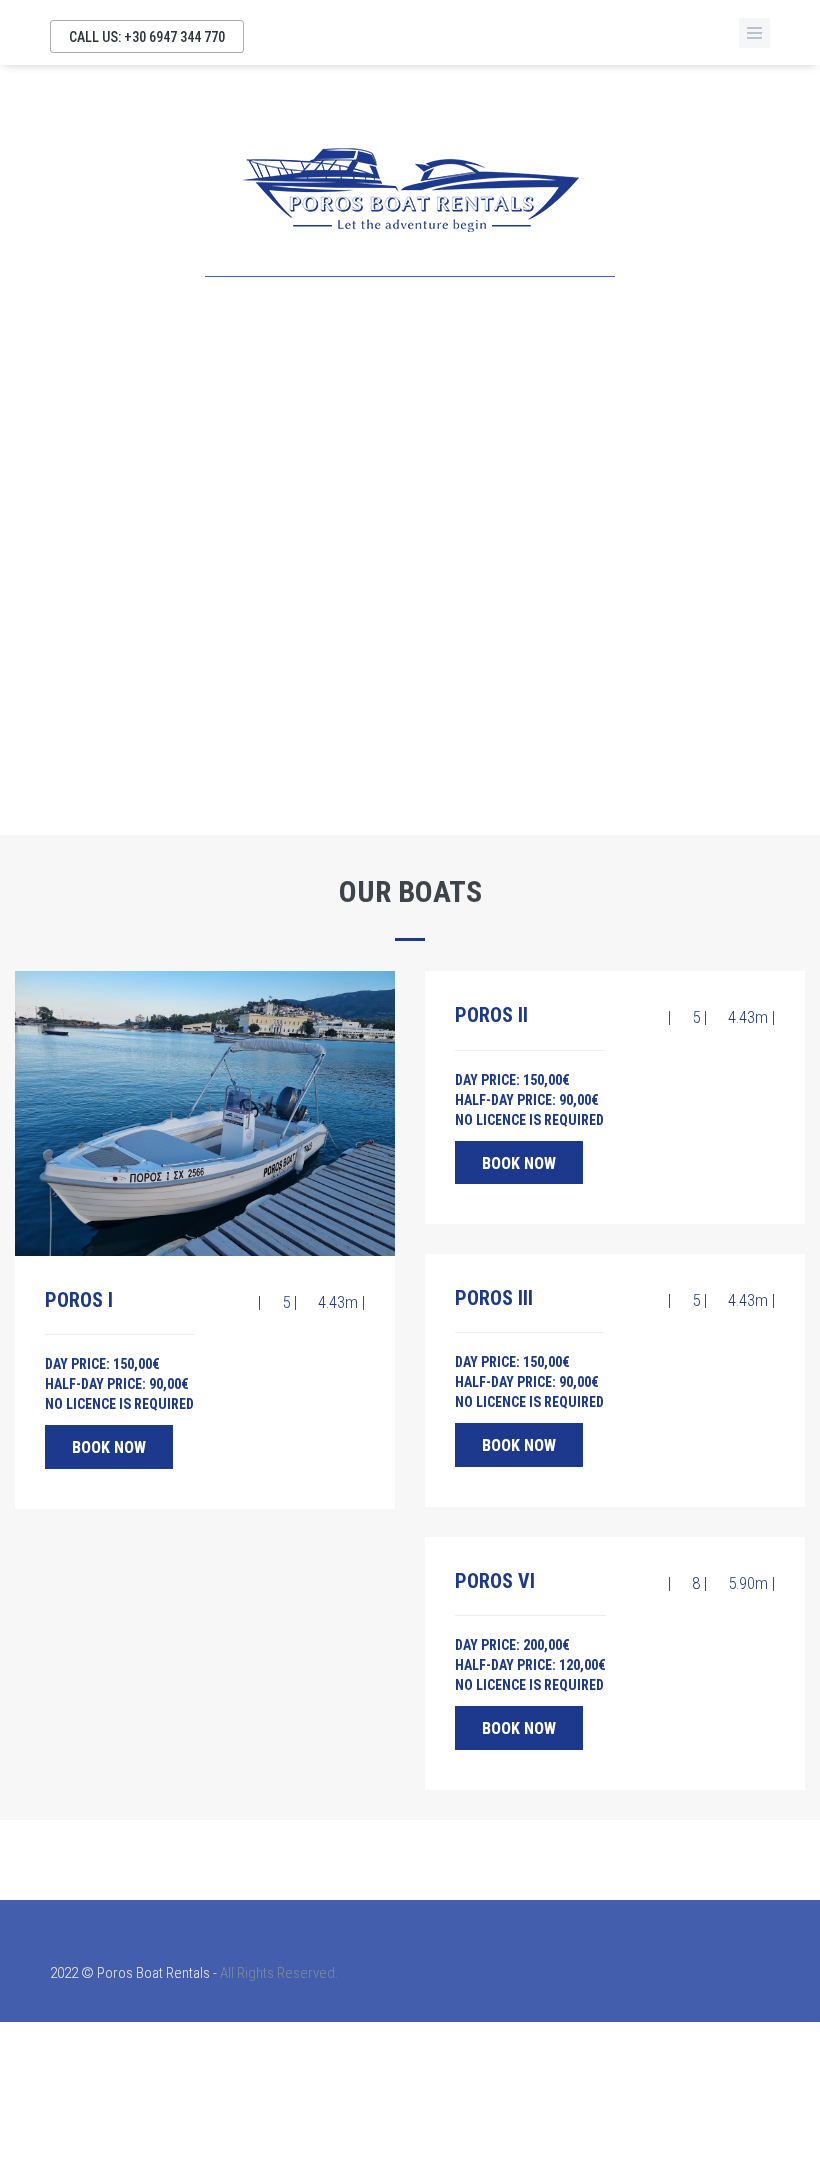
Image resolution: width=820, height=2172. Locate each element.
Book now (109, 1447)
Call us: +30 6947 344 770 (147, 37)
